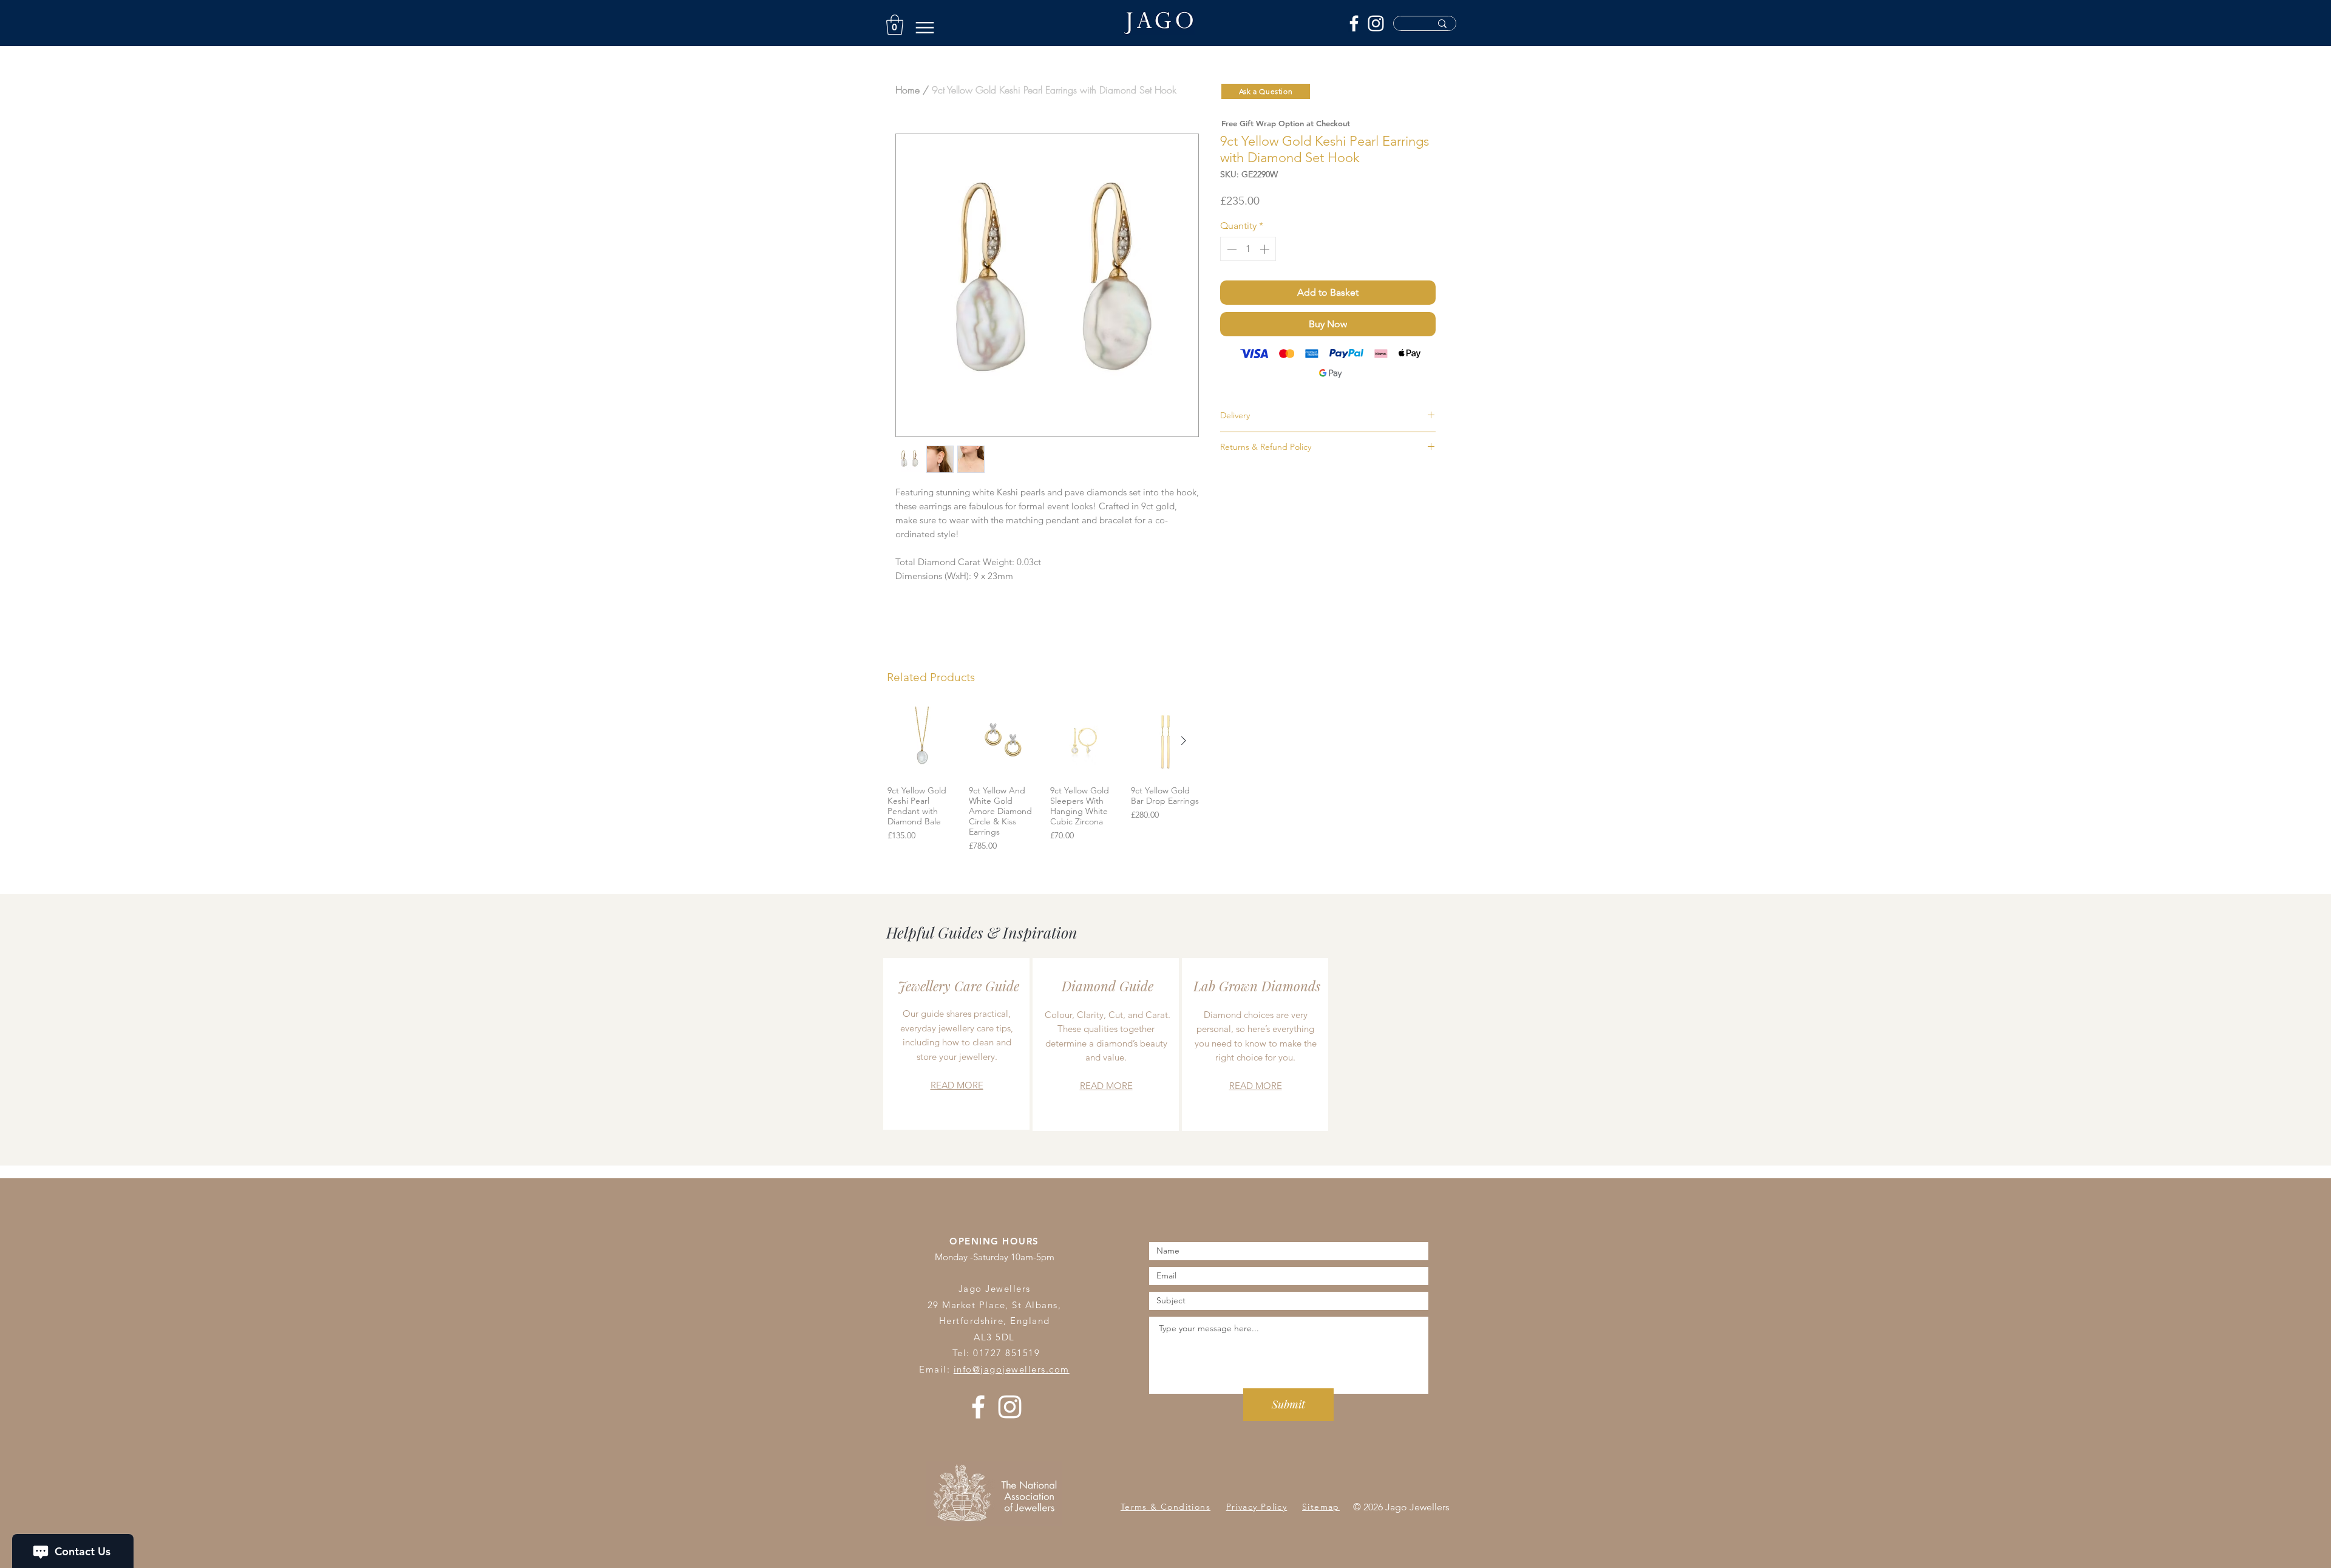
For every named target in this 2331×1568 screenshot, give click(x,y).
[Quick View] (922, 741)
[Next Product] (1184, 741)
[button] (895, 25)
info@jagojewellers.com (1012, 1369)
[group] (1044, 779)
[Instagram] (1376, 23)
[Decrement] (1230, 249)
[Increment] (1266, 249)
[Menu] (925, 28)
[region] (956, 1044)
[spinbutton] (1248, 249)
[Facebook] (1354, 23)
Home (908, 90)
